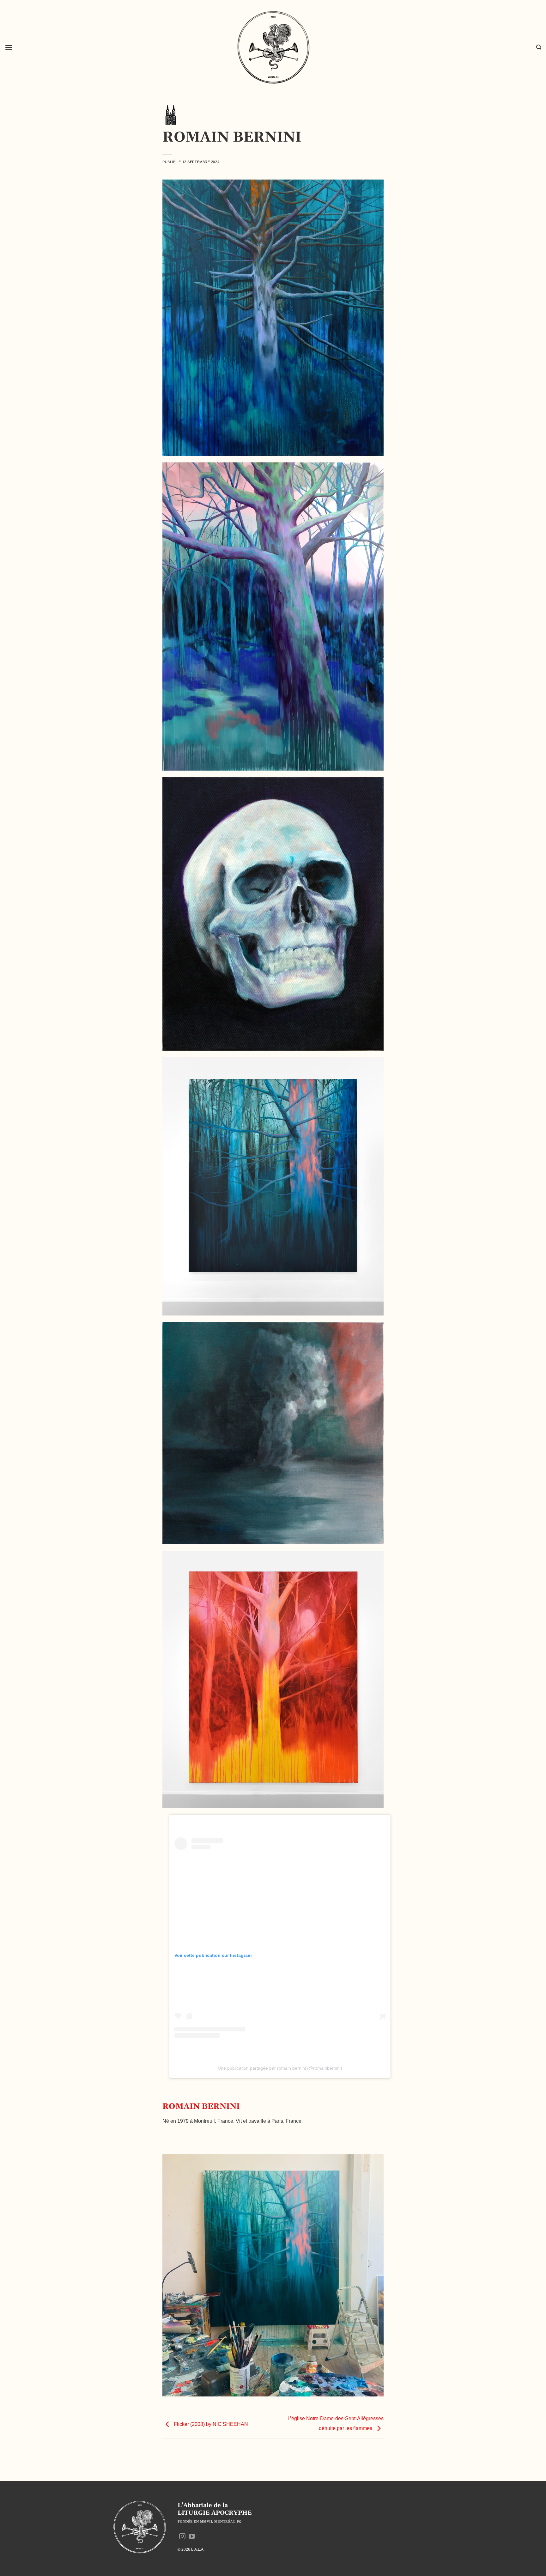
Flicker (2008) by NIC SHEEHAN (210, 2424)
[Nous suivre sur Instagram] (182, 2537)
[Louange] (170, 115)
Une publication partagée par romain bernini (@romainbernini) (280, 2068)
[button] (9, 47)
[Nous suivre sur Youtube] (192, 2537)
